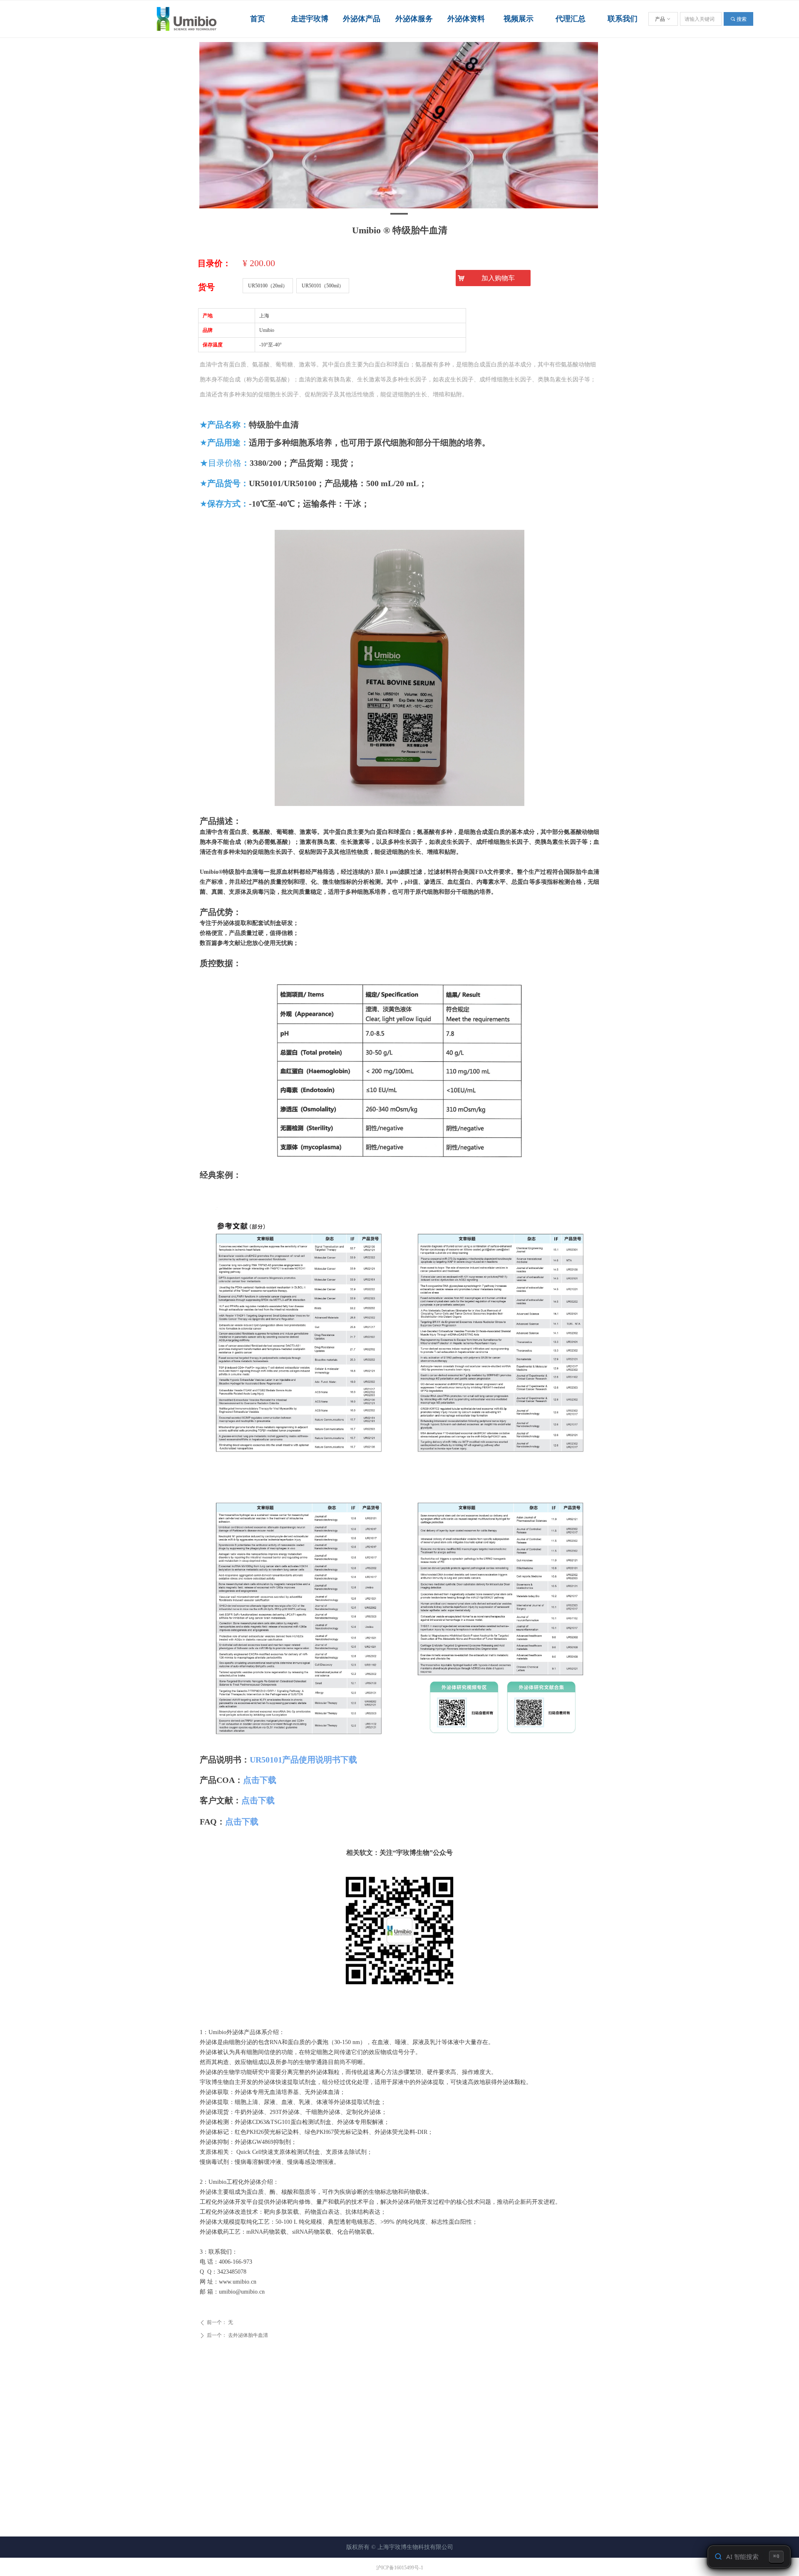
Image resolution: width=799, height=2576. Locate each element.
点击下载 (260, 1780)
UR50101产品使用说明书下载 (303, 1760)
